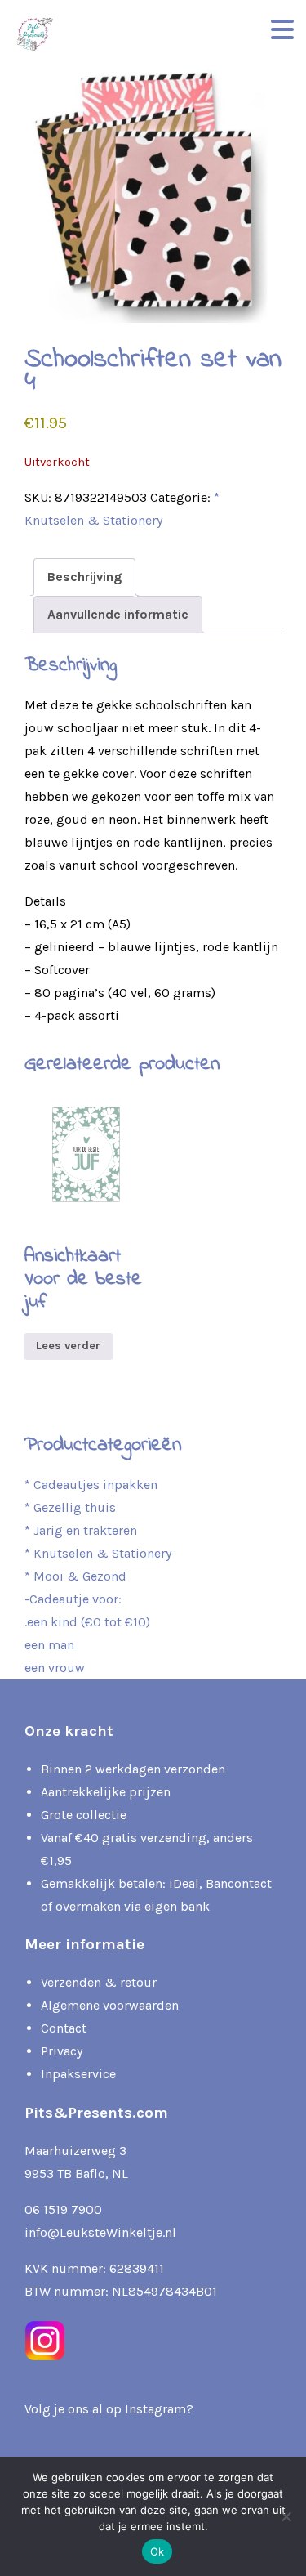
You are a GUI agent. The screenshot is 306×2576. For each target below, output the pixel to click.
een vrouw (55, 1668)
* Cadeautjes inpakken (91, 1485)
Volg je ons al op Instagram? (109, 2409)
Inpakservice (78, 2074)
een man (49, 1645)
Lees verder (68, 1346)
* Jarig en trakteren (81, 1530)
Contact (64, 2028)
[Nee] (286, 2516)
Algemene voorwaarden (110, 2005)
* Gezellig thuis (70, 1507)
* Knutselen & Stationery (98, 1553)
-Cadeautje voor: (73, 1599)
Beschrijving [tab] (84, 577)
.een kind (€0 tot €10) (87, 1622)
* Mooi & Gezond (75, 1576)
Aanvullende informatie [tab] (118, 614)
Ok (157, 2551)
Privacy (62, 2051)
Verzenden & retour (99, 1982)
